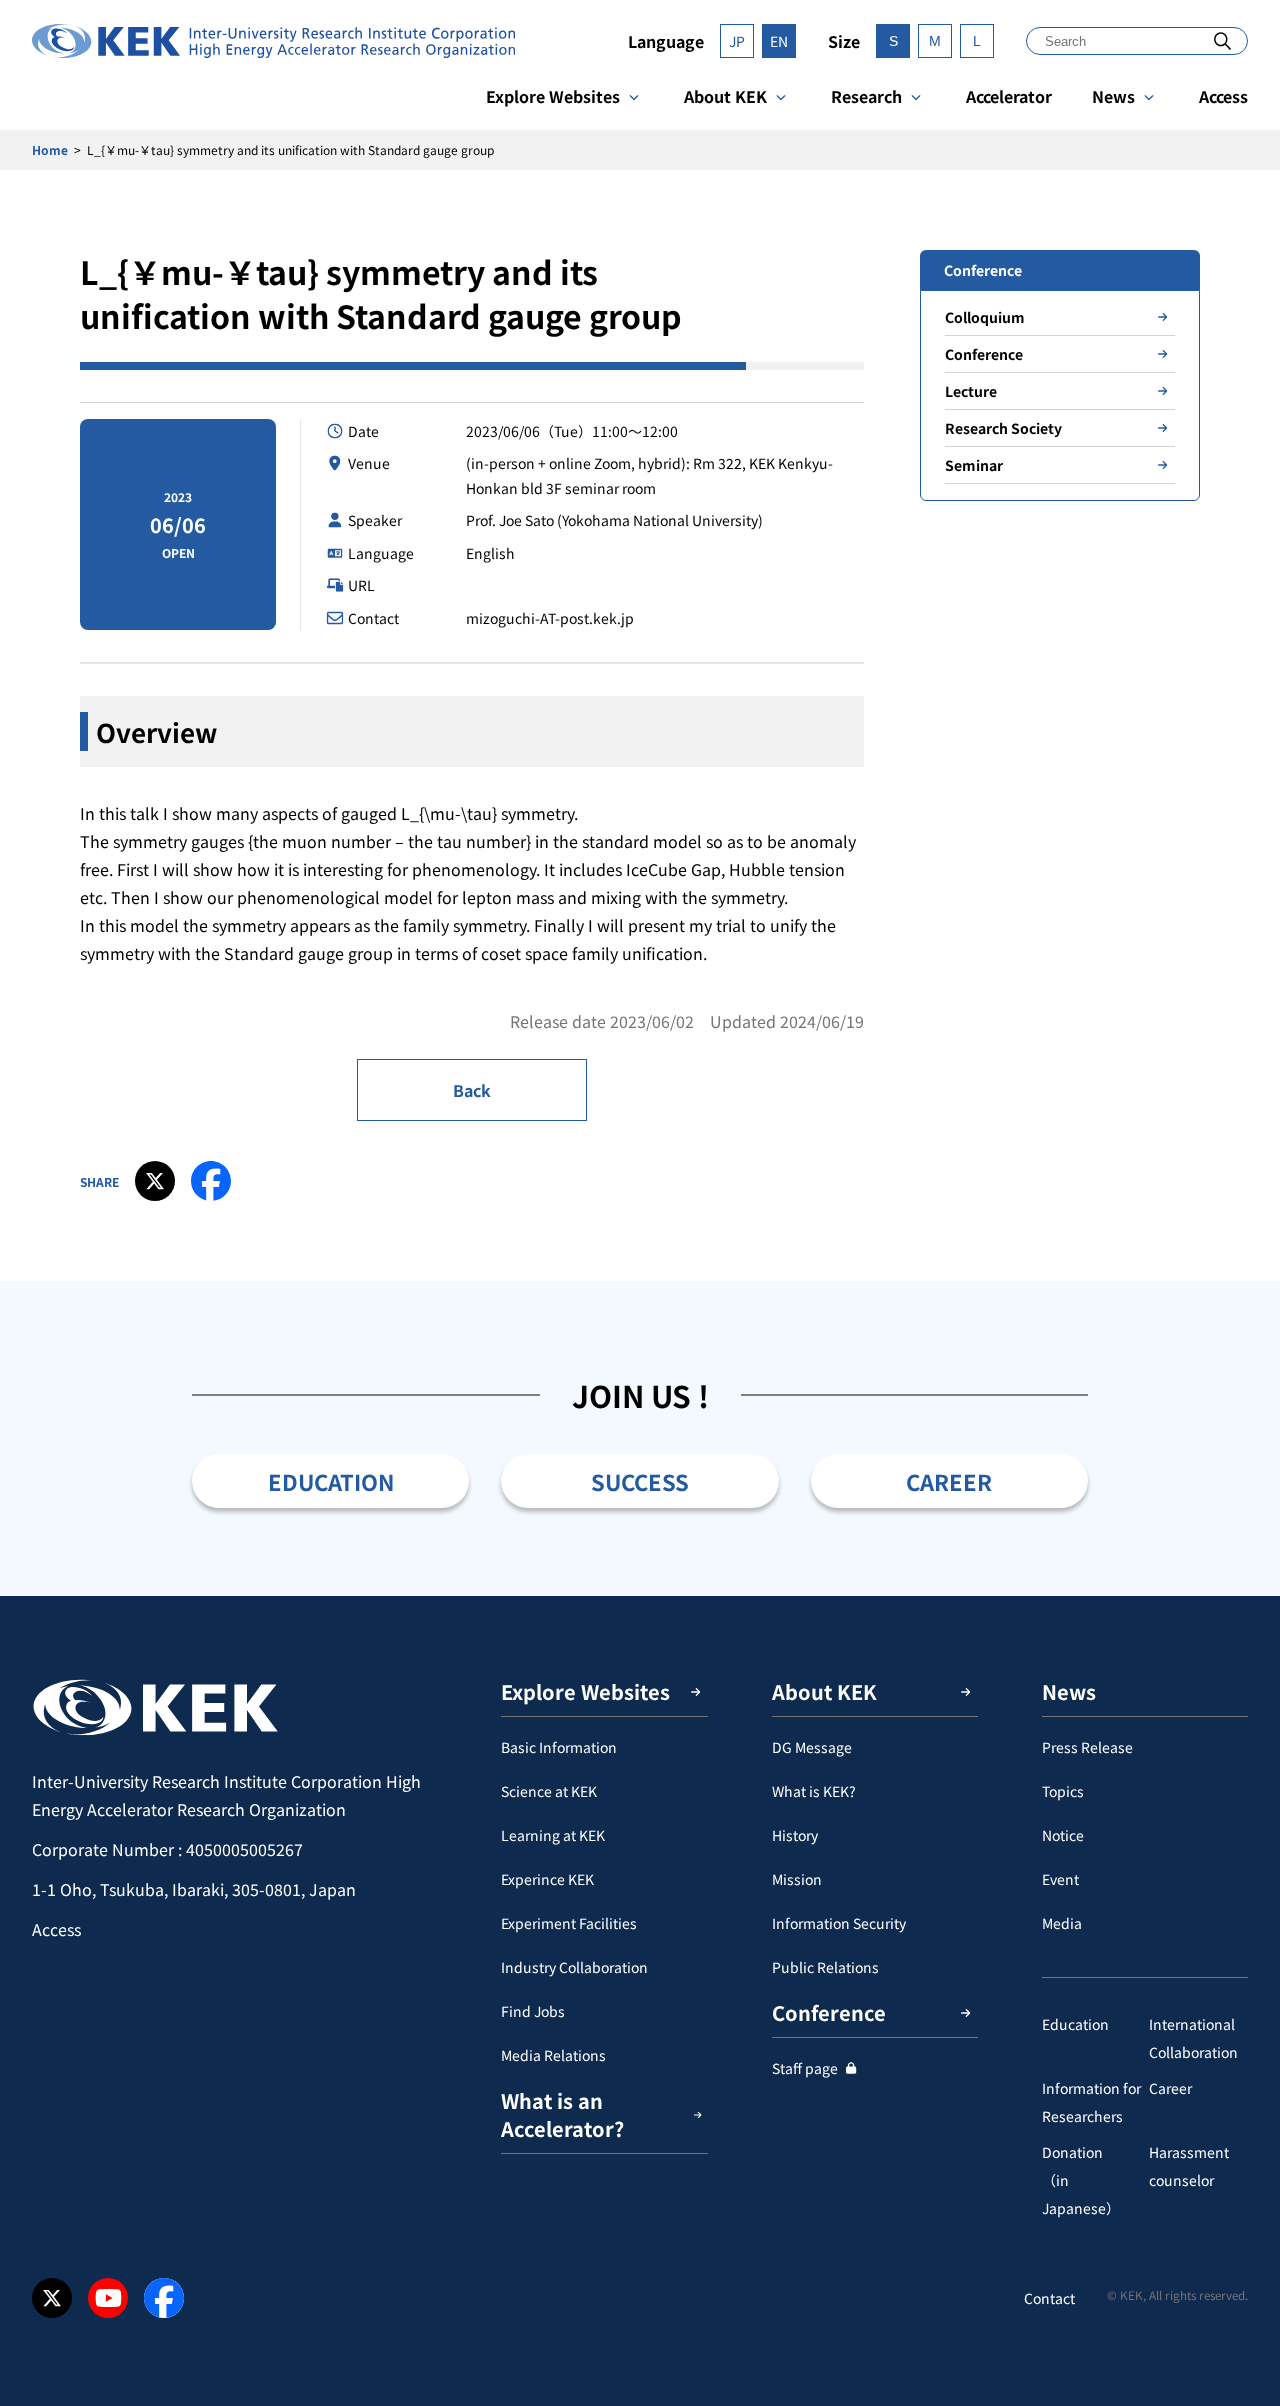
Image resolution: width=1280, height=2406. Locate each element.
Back (472, 1090)
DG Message (812, 1747)
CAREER (949, 1481)
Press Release (1087, 1747)
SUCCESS (640, 1481)
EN (779, 41)
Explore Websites (553, 96)
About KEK (725, 96)
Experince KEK (547, 1879)
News (1113, 96)
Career (1170, 2088)
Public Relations (825, 1967)
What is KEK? (814, 1791)
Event (1060, 1879)
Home (50, 149)
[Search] (1222, 40)
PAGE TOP (1234, 1596)
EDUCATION (331, 1481)
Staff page (805, 2068)
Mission (797, 1879)
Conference (984, 354)
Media (1062, 1923)
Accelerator (1009, 96)
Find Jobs (533, 2011)
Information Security (839, 1923)
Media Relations (553, 2055)
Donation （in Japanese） (1086, 2180)
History (795, 1835)
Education (1075, 2024)
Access (1223, 96)
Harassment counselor (1189, 2166)
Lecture (971, 391)
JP (737, 41)
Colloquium (985, 317)
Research (866, 96)
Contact (1049, 2298)
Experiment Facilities (569, 1923)
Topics (1063, 1791)
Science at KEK (549, 1791)
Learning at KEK (553, 1835)
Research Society (1003, 428)
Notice (1063, 1835)
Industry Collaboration (574, 1967)
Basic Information (559, 1747)
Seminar (974, 465)
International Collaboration (1193, 2038)
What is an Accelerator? (562, 2114)
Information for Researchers (1091, 2102)
